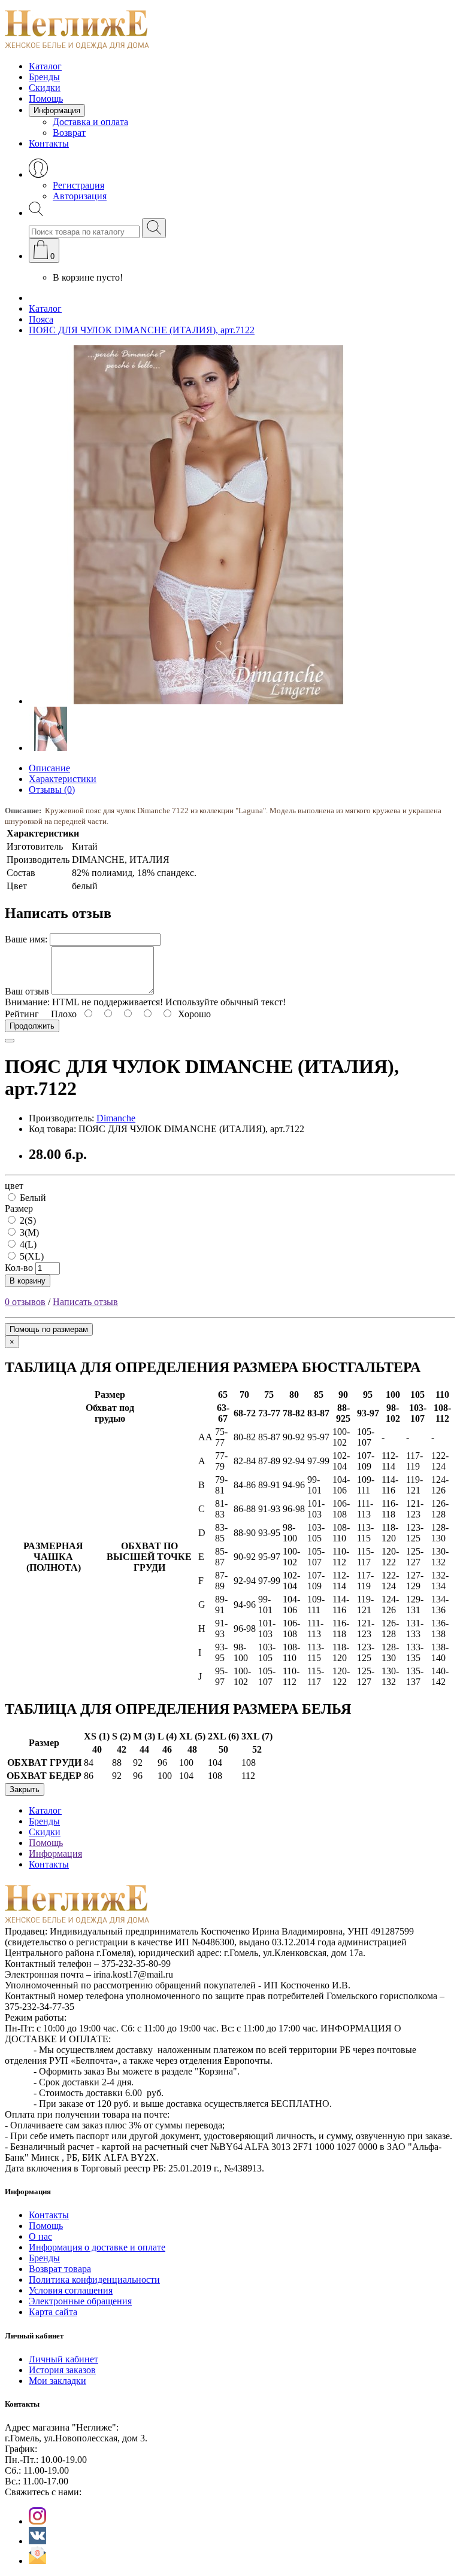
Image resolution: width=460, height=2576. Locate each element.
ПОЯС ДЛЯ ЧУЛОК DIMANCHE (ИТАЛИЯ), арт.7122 (142, 330)
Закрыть (25, 1789)
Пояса (41, 319)
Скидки (45, 88)
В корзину (28, 1281)
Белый (32, 1198)
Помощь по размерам (49, 1329)
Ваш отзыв (27, 991)
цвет (14, 1186)
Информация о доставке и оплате (97, 2247)
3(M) (28, 1232)
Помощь (46, 98)
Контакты (49, 143)
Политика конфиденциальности (94, 2280)
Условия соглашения (71, 2290)
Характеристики (63, 779)
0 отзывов (25, 1302)
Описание (49, 768)
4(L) (27, 1244)
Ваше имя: (26, 939)
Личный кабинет (63, 2359)
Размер (19, 1208)
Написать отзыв (85, 1302)
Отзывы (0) (52, 790)
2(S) (27, 1220)
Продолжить (32, 1026)
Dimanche (116, 1118)
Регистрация (78, 185)
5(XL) (31, 1256)
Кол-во (19, 1268)
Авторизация (80, 196)
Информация (57, 110)
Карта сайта (53, 2312)
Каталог (45, 66)
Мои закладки (57, 2381)
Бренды (44, 77)
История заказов (62, 2370)
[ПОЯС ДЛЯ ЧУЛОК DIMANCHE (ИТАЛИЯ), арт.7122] (208, 701)
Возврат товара (60, 2269)
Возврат (69, 133)
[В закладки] (10, 1041)
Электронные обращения (80, 2301)
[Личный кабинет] (38, 174)
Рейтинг (22, 1014)
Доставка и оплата (90, 122)
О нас (40, 2236)
